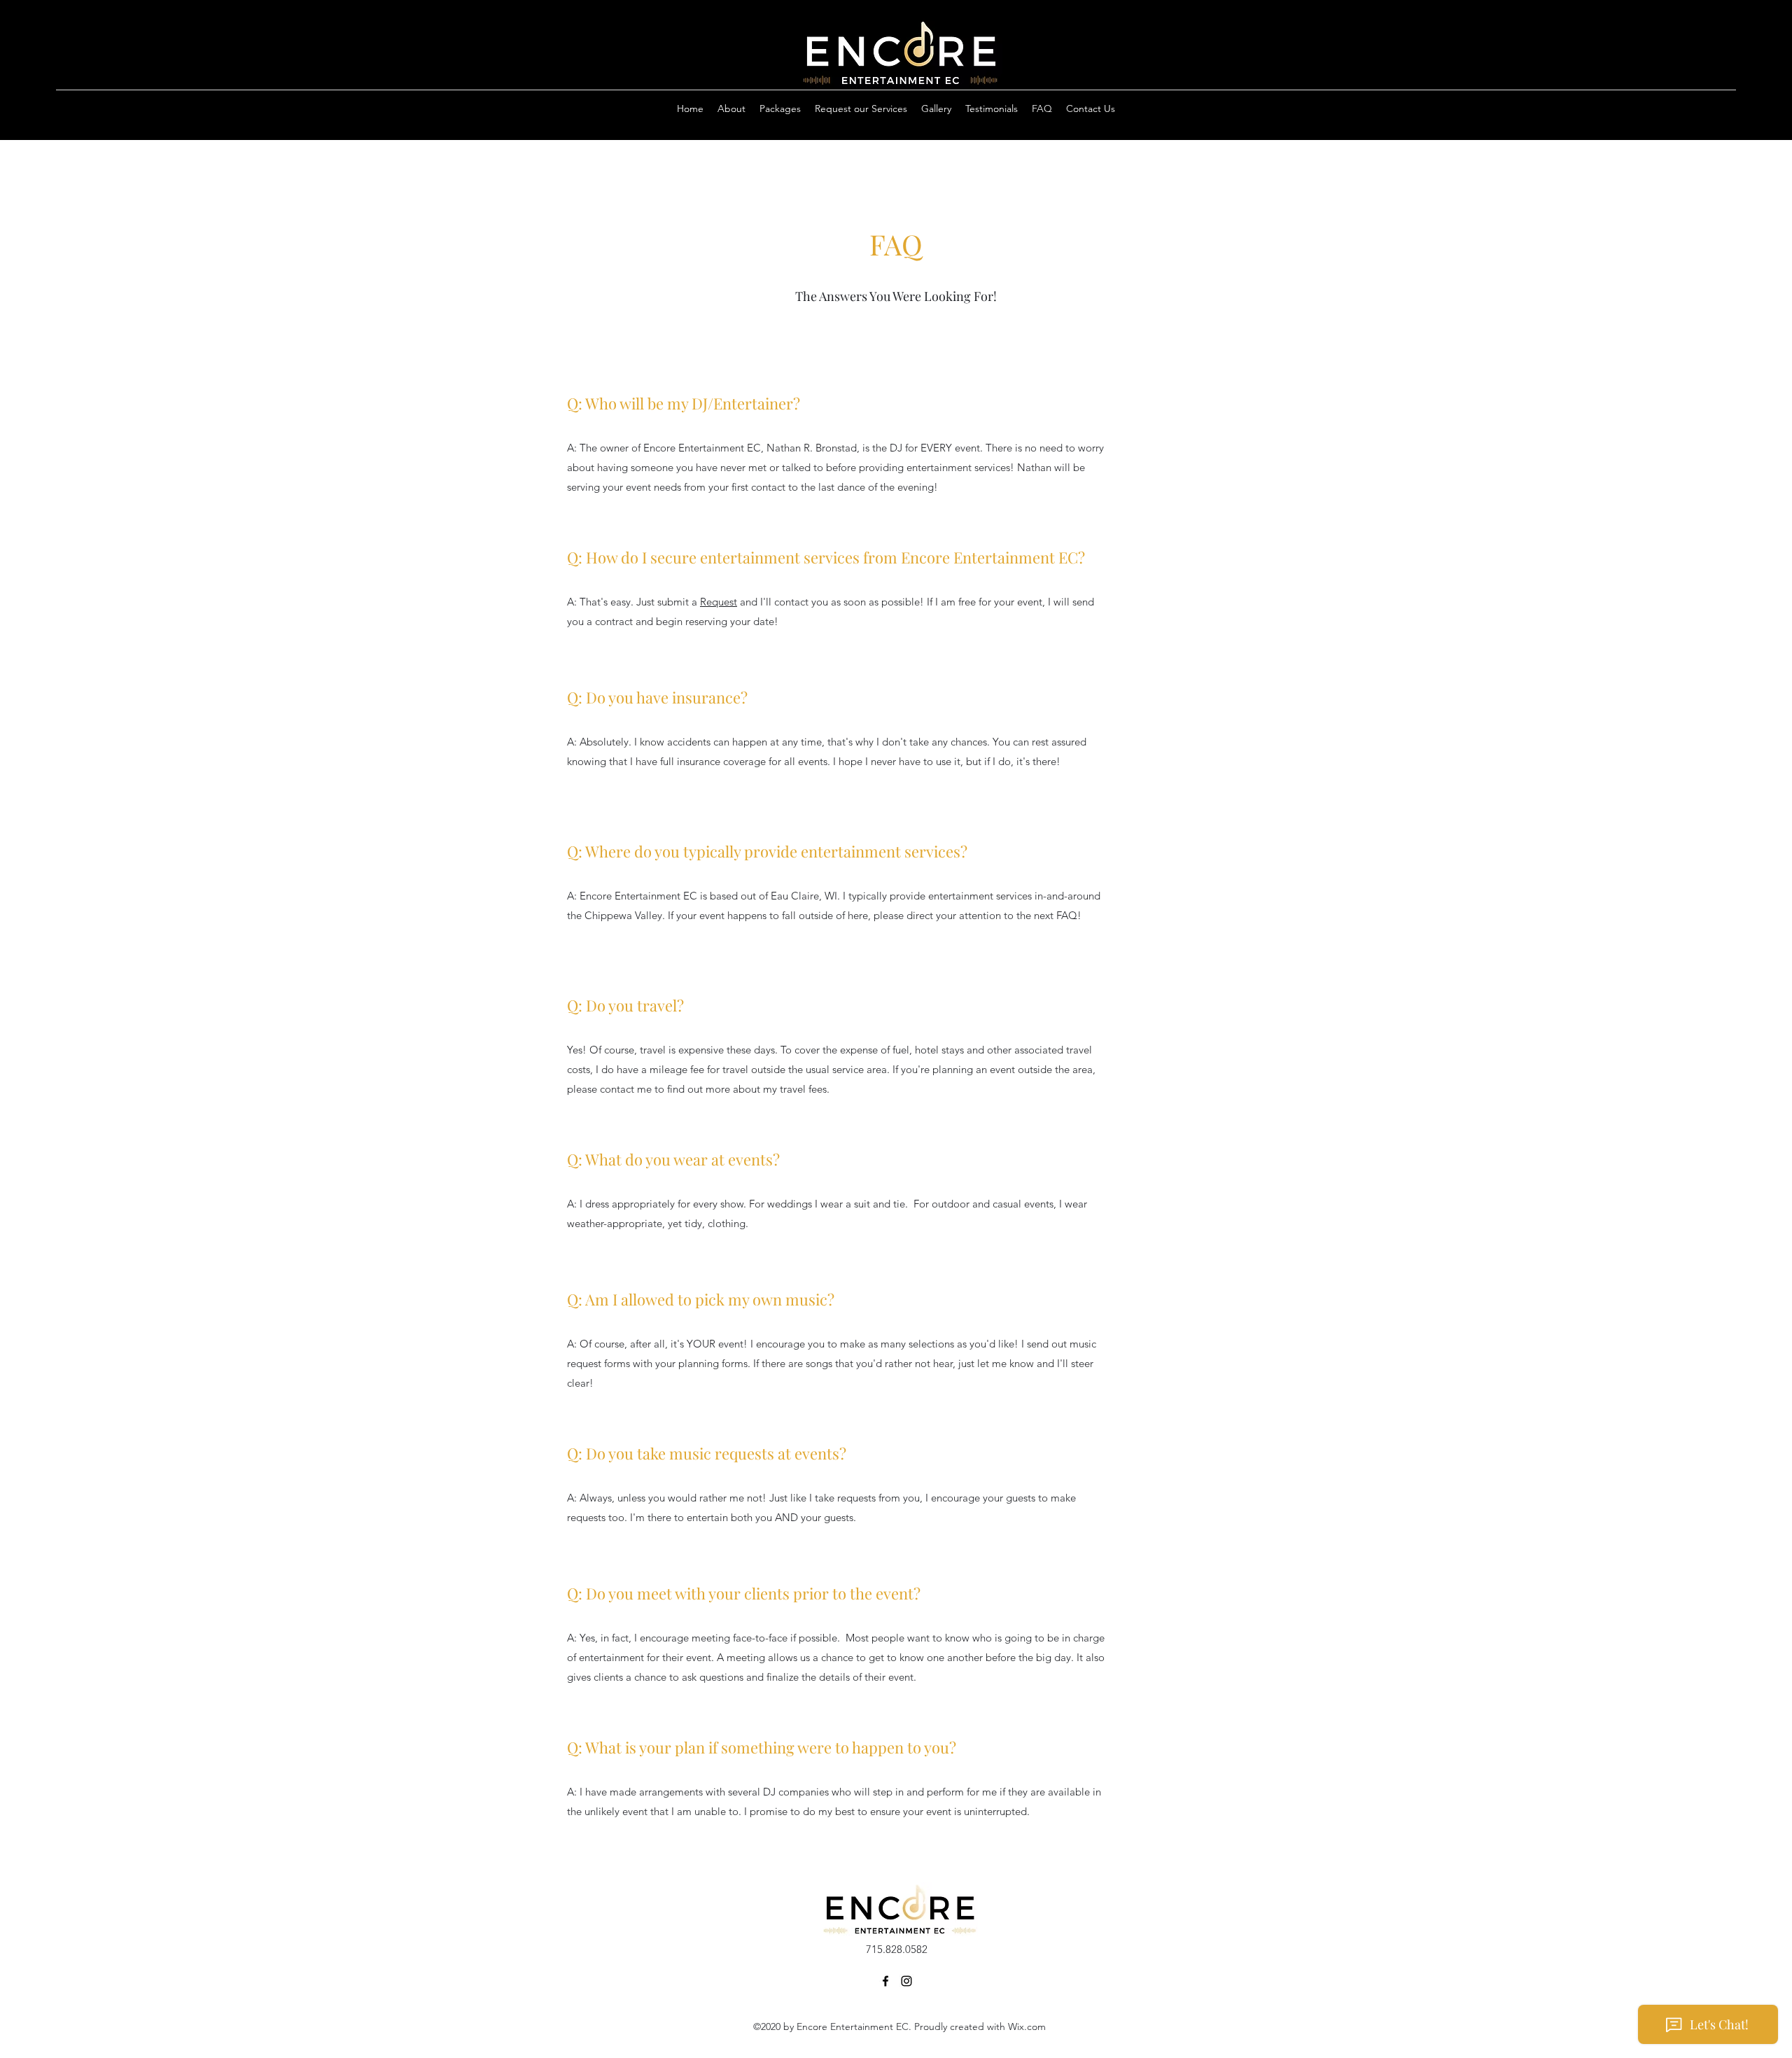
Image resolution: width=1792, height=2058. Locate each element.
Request (719, 602)
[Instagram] (906, 1981)
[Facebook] (885, 1981)
